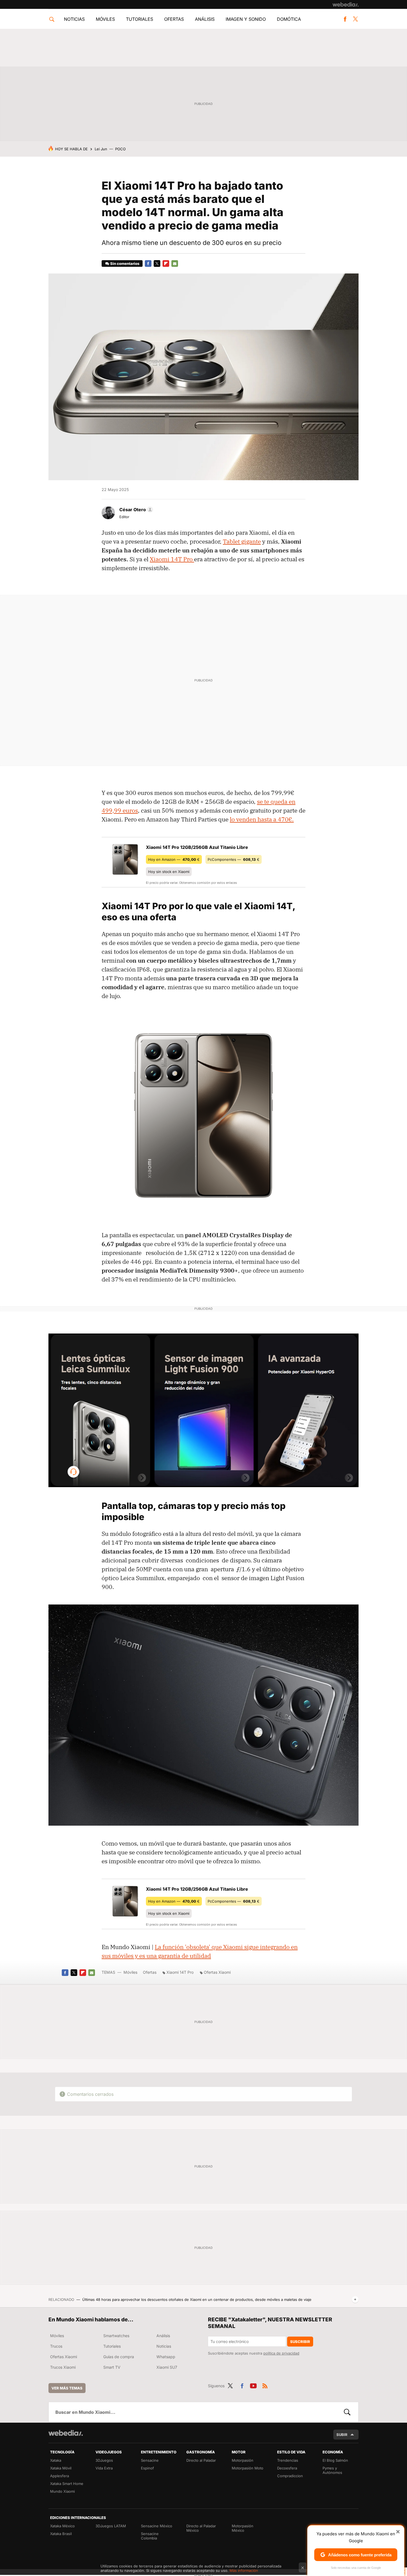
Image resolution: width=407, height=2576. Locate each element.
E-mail (175, 263)
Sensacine (150, 2460)
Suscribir (300, 2342)
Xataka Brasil (61, 2534)
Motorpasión (243, 2460)
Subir (342, 2435)
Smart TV (112, 2367)
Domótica (289, 19)
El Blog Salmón (335, 2460)
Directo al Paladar (201, 2460)
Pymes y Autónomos (332, 2470)
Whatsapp (166, 2357)
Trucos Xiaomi (63, 2367)
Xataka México (62, 2526)
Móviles (105, 19)
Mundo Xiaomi (62, 2491)
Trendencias (288, 2460)
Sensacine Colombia (150, 2536)
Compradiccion (290, 2476)
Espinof (147, 2468)
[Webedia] (346, 4)
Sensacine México (157, 2526)
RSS (265, 2385)
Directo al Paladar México (201, 2528)
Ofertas (174, 19)
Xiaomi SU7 (167, 2367)
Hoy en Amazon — (174, 859)
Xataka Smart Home (67, 2484)
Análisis (205, 19)
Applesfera (60, 2476)
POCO (120, 149)
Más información (244, 2570)
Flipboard (166, 263)
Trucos (56, 2346)
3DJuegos (104, 2460)
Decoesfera (287, 2468)
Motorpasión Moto (248, 2468)
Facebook (345, 19)
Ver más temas (67, 2388)
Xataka (56, 2460)
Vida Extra (104, 2468)
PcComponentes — (234, 859)
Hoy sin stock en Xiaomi (169, 872)
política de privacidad (281, 2353)
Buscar (347, 2412)
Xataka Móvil (61, 2468)
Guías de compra (119, 2357)
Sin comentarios (125, 263)
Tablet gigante (242, 541)
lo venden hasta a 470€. (262, 819)
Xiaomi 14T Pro (172, 559)
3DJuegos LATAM (111, 2526)
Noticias (74, 19)
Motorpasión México (243, 2528)
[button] (135, 510)
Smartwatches (116, 2336)
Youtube (253, 2385)
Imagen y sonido (246, 19)
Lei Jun (101, 149)
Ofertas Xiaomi (217, 1972)
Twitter (355, 19)
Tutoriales (140, 19)
